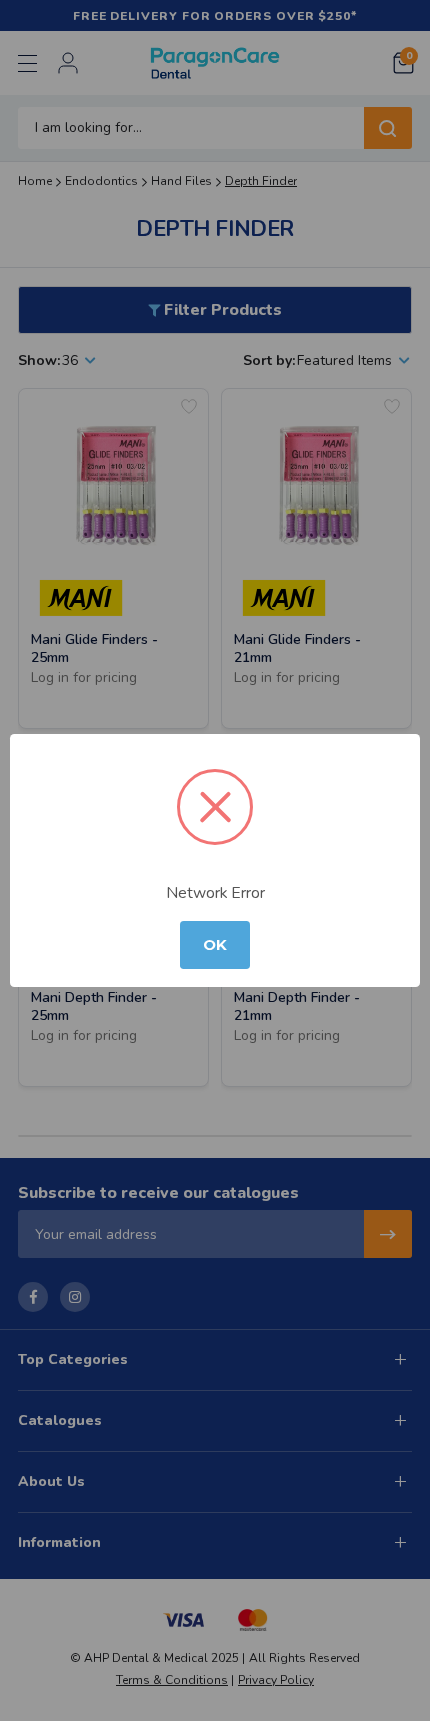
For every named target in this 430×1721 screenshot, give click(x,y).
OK (215, 945)
